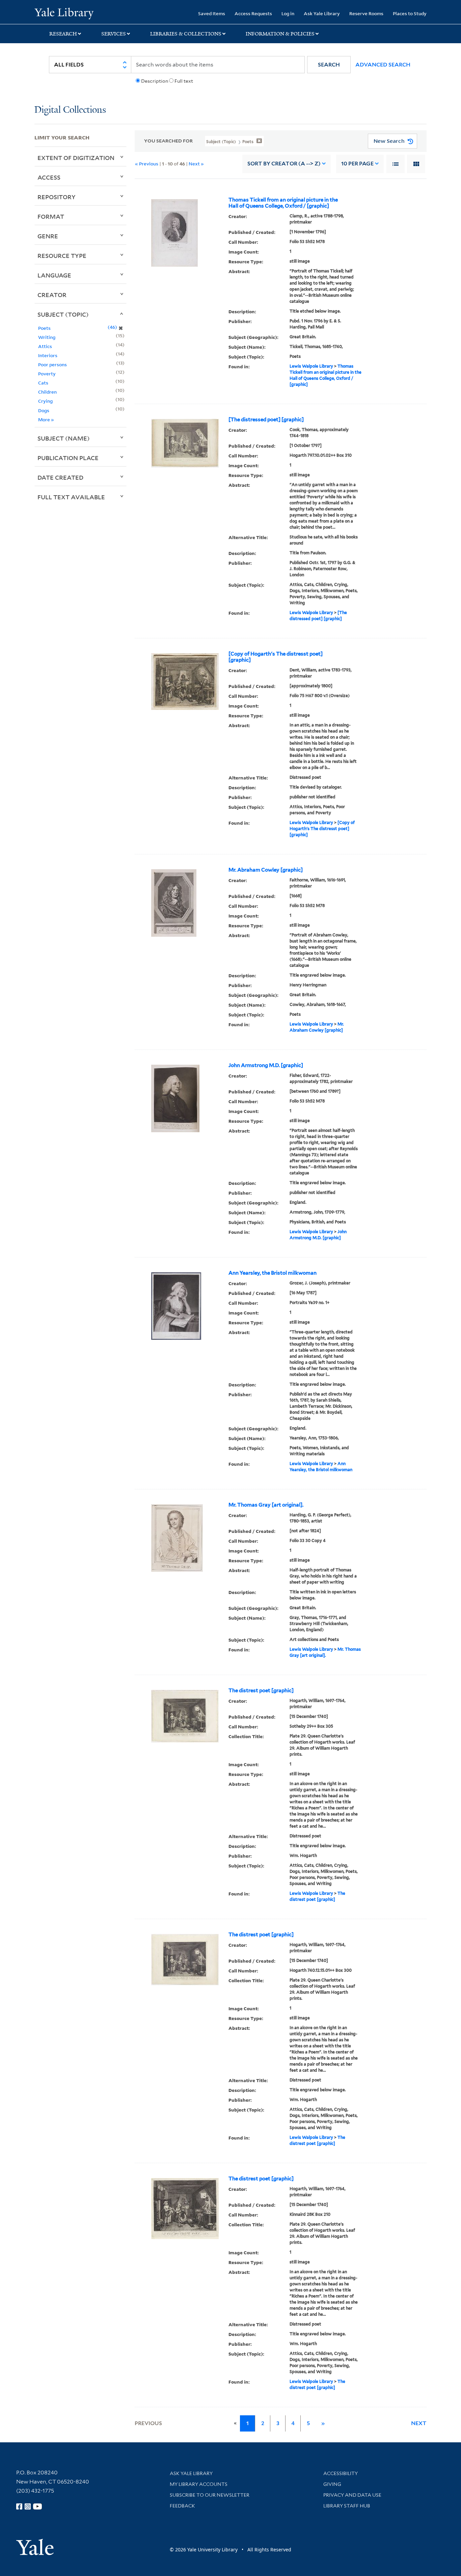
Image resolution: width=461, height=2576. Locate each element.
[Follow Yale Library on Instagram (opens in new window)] (28, 2506)
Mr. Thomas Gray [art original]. (266, 1505)
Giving (332, 2484)
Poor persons (52, 364)
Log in (288, 13)
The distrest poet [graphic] (261, 1691)
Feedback (182, 2506)
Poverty (47, 374)
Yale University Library (64, 13)
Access (49, 177)
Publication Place (68, 458)
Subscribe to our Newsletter (210, 2495)
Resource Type (62, 256)
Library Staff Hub (347, 2506)
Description (155, 81)
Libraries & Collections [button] (186, 34)
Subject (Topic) (63, 314)
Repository (57, 197)
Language (54, 275)
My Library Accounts (199, 2484)
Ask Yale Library (322, 13)
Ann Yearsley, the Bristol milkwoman (273, 1273)
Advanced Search (383, 65)
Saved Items (212, 13)
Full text (184, 81)
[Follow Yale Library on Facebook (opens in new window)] (19, 2506)
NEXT (419, 2423)
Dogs (44, 410)
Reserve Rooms (366, 13)
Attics (45, 346)
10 (357, 164)
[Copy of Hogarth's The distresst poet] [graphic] (276, 657)
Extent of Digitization (76, 158)
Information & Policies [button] (280, 34)
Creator (52, 295)
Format (51, 216)
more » (46, 419)
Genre (48, 236)
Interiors (48, 355)
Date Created (60, 477)
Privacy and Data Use (352, 2495)
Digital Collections (70, 110)
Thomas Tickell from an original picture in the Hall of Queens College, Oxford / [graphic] (283, 203)
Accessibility (341, 2473)
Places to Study (410, 13)
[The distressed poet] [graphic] (266, 420)
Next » (196, 164)
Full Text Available (71, 497)
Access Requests (253, 13)
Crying (45, 401)
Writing (47, 337)
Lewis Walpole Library (311, 366)
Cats (43, 383)
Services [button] (114, 34)
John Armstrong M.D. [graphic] (266, 1065)
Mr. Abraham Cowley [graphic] (266, 870)
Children (47, 392)
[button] (329, 65)
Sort (284, 164)
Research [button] (63, 34)
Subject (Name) (64, 438)
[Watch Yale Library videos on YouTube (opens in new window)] (37, 2506)
